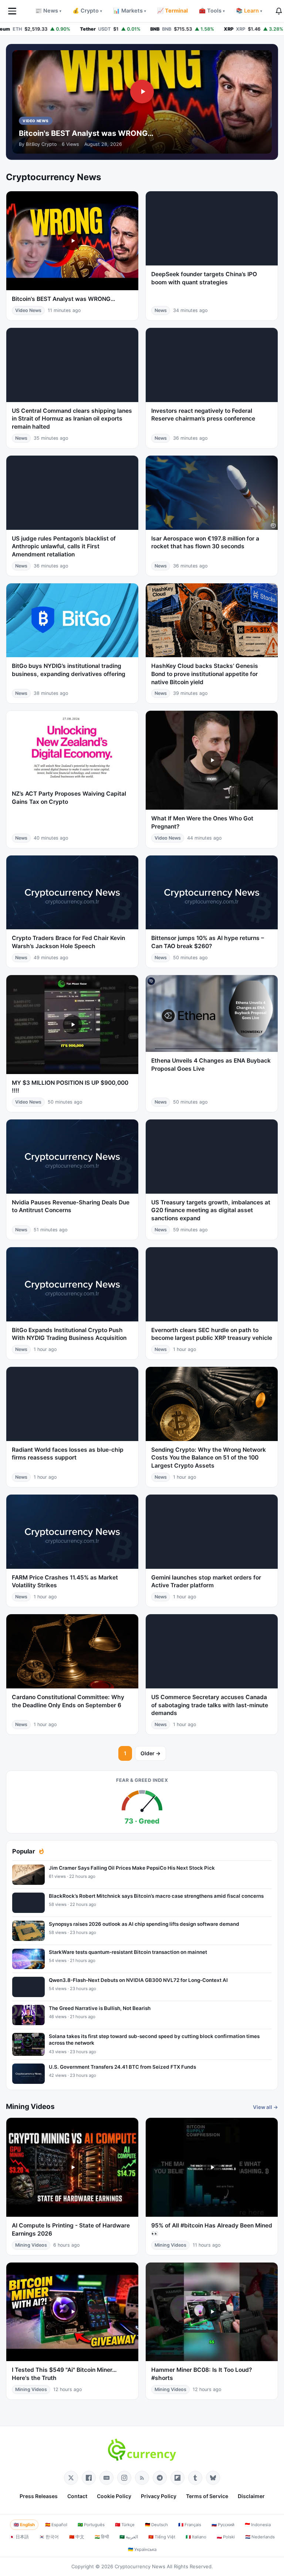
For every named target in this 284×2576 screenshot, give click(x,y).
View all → (266, 2107)
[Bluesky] (213, 2478)
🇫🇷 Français (190, 2525)
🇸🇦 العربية (129, 2537)
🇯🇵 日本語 (19, 2537)
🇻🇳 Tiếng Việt (162, 2537)
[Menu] (12, 11)
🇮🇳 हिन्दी (102, 2537)
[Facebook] (89, 2478)
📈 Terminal (173, 11)
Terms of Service (207, 2496)
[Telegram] (160, 2478)
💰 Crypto (87, 11)
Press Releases (39, 2496)
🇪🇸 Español (56, 2525)
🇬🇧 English (24, 2525)
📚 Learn (249, 11)
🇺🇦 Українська (142, 2549)
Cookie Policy (114, 2496)
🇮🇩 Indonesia (258, 2525)
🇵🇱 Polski (226, 2537)
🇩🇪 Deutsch (156, 2525)
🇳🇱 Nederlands (260, 2537)
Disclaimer (251, 2496)
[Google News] (106, 2478)
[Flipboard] (177, 2478)
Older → (151, 1753)
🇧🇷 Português (91, 2525)
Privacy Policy (159, 2496)
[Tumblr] (195, 2478)
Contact (77, 2496)
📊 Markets (130, 11)
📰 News (48, 11)
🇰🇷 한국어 (49, 2537)
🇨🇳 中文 (77, 2537)
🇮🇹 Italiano (196, 2537)
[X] (71, 2478)
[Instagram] (124, 2478)
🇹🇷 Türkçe (125, 2525)
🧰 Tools (212, 11)
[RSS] (142, 2478)
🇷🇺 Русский (223, 2525)
